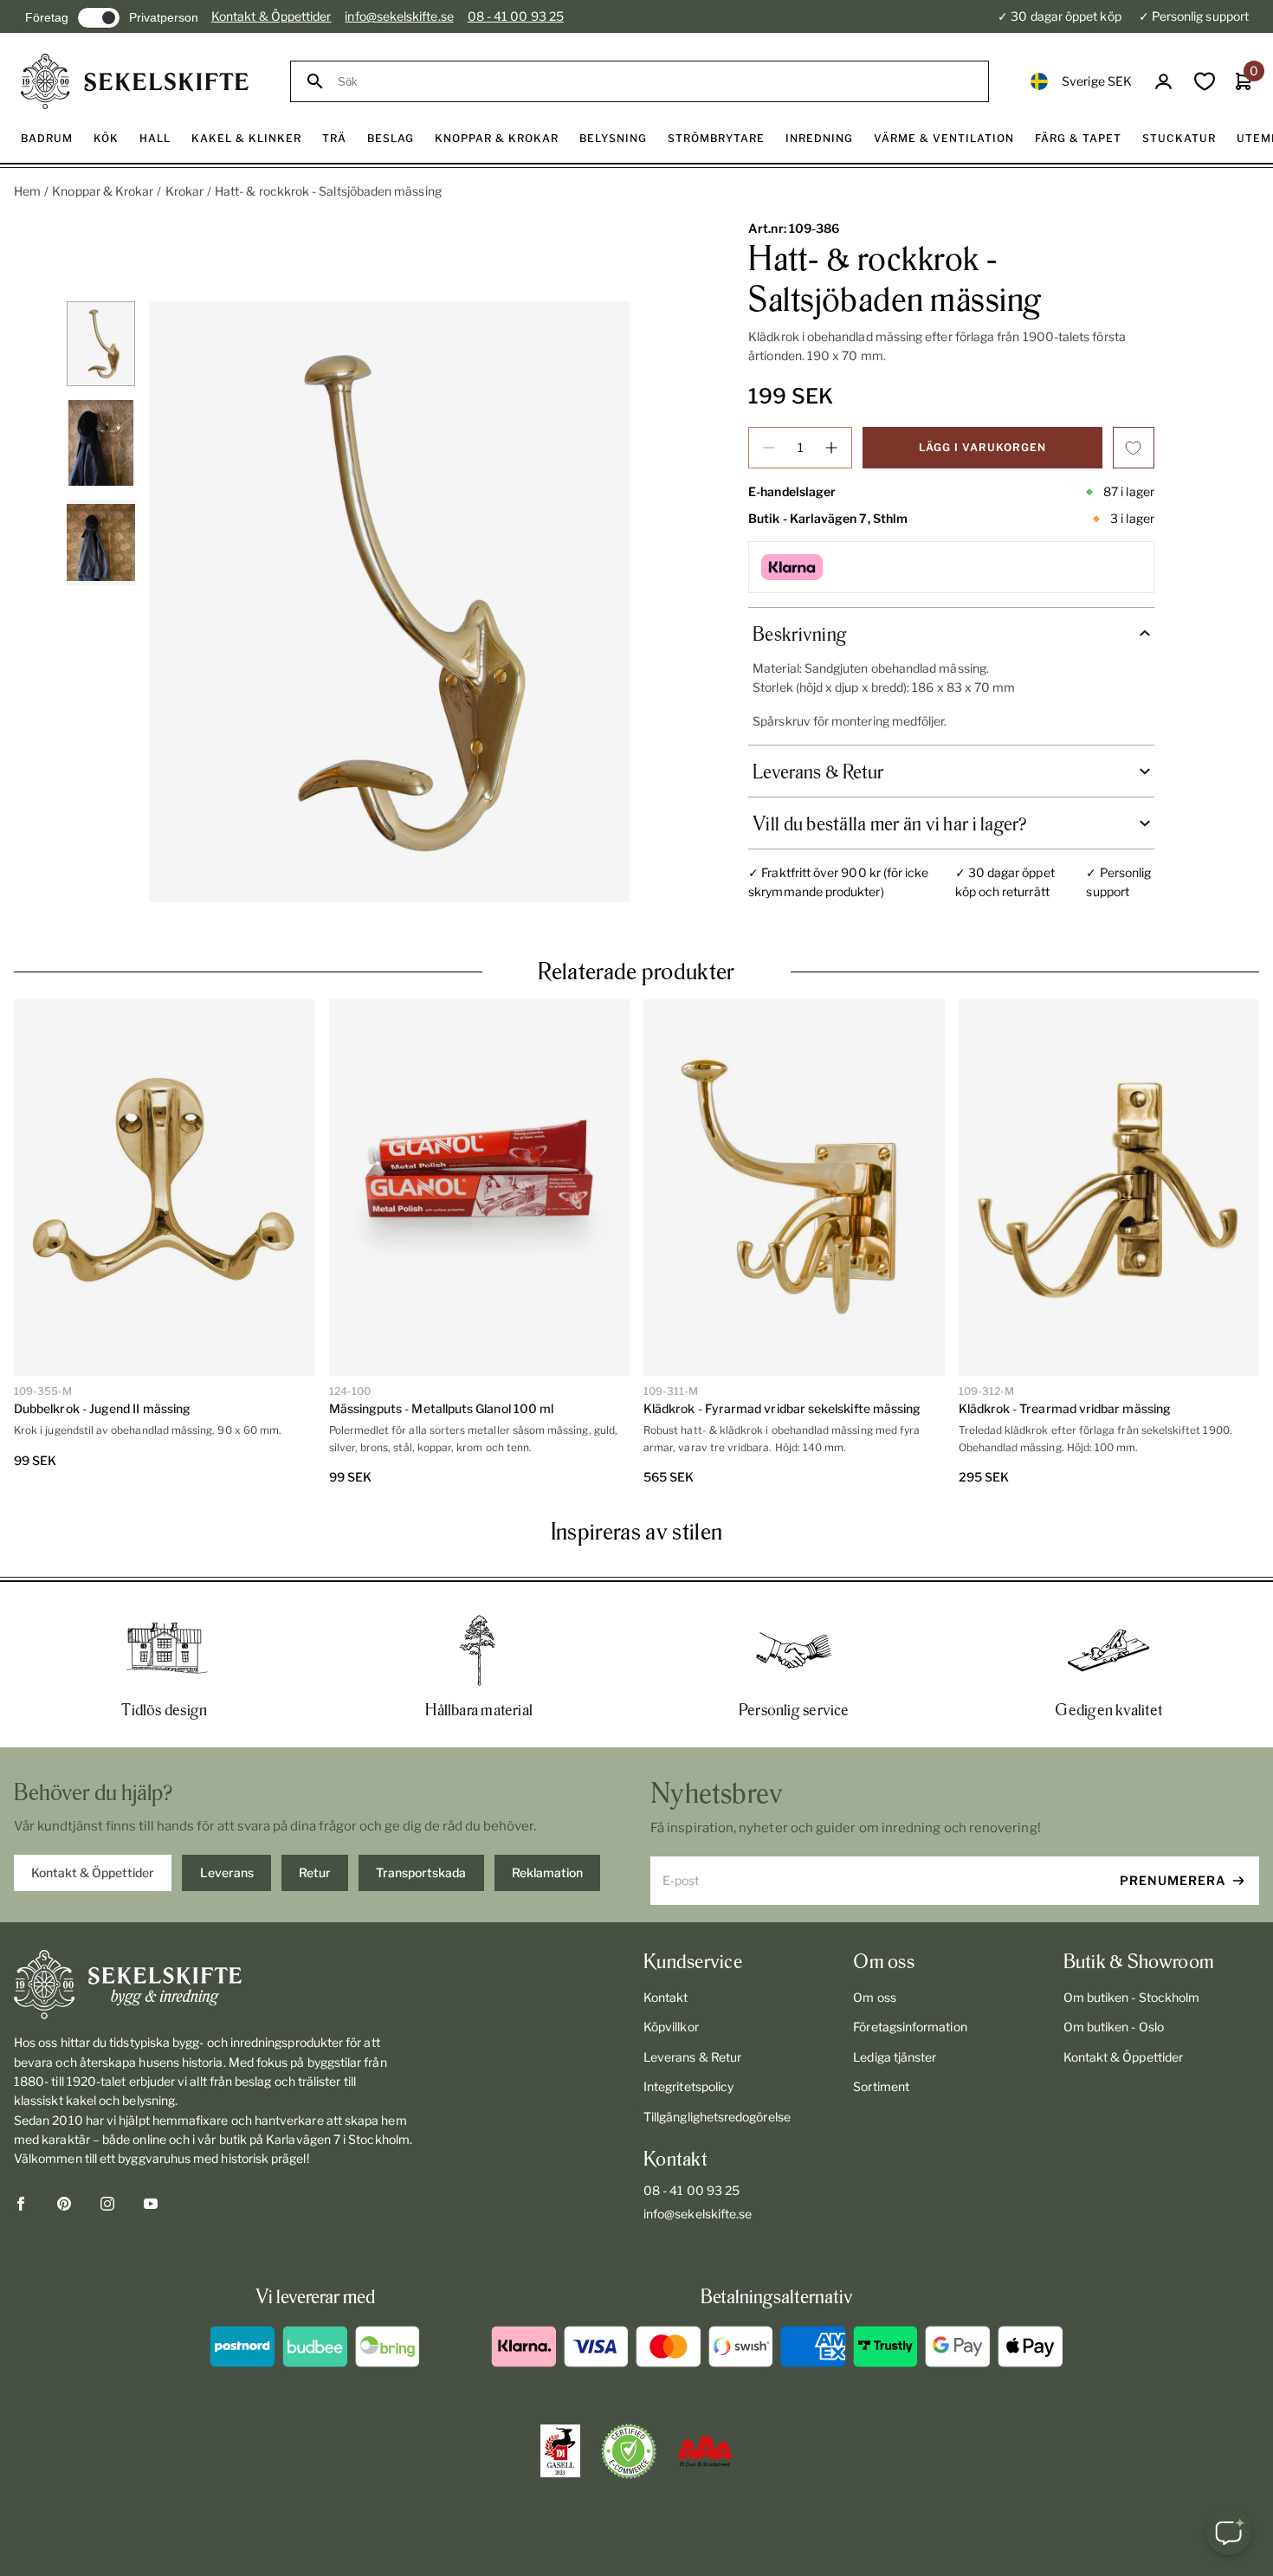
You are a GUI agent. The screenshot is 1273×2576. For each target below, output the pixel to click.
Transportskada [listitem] (421, 1872)
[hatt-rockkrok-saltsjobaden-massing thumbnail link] (101, 344)
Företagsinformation (910, 2027)
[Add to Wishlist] (1134, 448)
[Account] (1163, 82)
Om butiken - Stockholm (1132, 1997)
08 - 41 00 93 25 (516, 16)
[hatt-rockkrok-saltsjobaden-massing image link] (389, 602)
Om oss (874, 1997)
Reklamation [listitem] (547, 1872)
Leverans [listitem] (227, 1872)
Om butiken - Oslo (1114, 2027)
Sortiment (881, 2086)
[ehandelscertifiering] (629, 2451)
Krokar (184, 191)
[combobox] (655, 82)
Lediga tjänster (895, 2057)
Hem (27, 191)
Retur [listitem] (315, 1872)
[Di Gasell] (560, 2451)
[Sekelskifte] (217, 1985)
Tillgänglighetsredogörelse (717, 2117)
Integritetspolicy (688, 2086)
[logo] (135, 81)
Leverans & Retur (692, 2057)
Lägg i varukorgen (982, 447)
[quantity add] (831, 448)
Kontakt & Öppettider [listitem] (93, 1872)
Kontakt (666, 1997)
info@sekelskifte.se (399, 16)
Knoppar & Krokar (103, 191)
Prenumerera (1173, 1880)
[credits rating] (705, 2451)
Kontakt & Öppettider (271, 16)
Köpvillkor (671, 2027)
